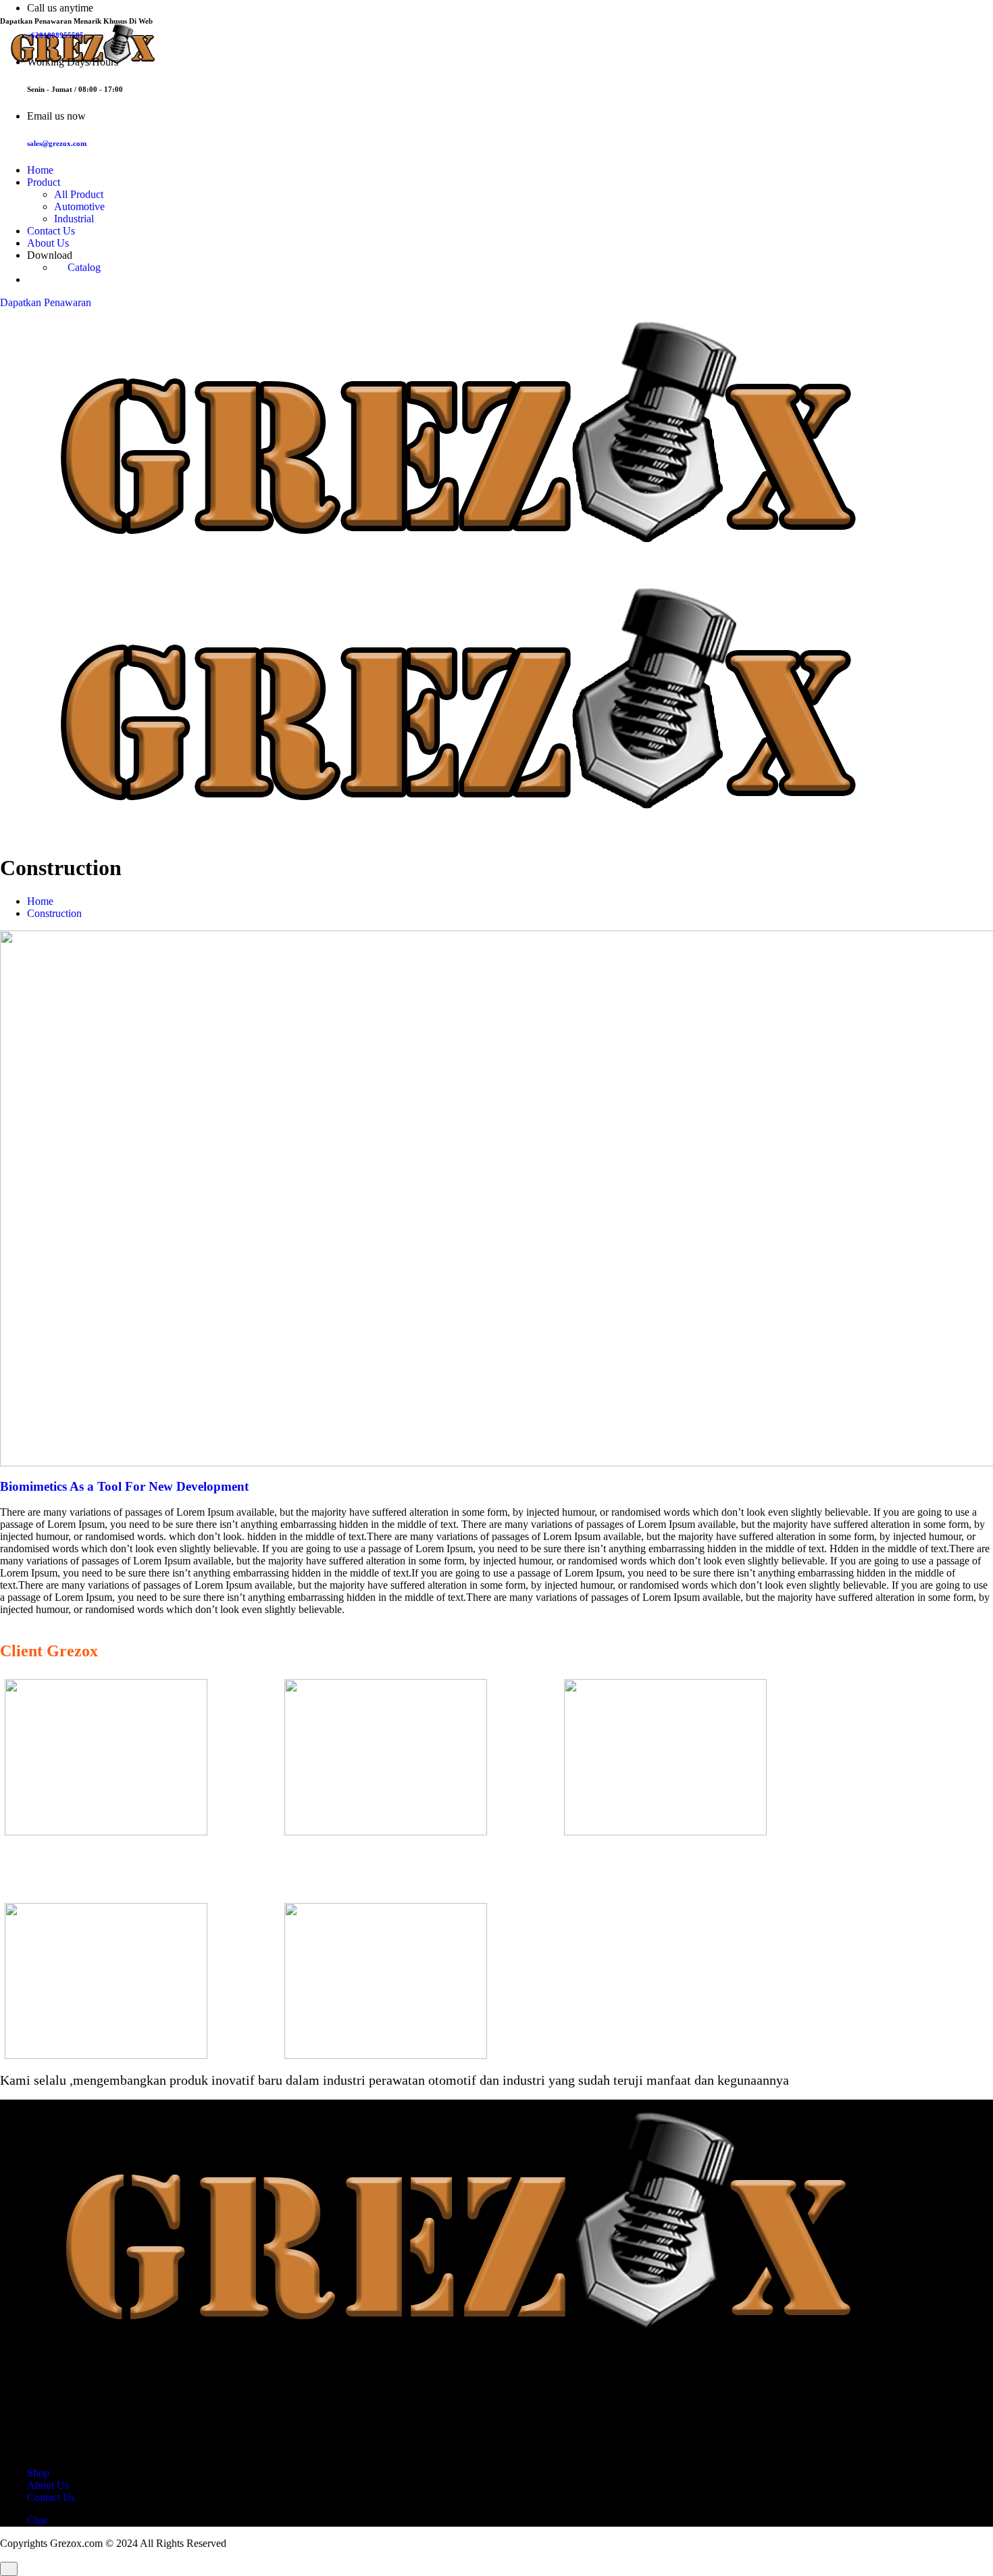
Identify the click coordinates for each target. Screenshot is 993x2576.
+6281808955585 (55, 35)
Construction (54, 913)
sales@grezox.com (57, 143)
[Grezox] (496, 442)
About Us (48, 243)
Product (44, 182)
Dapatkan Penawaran (46, 302)
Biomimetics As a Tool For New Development (124, 1486)
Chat (37, 2520)
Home (40, 170)
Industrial (74, 219)
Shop (38, 2473)
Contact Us (51, 231)
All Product (79, 194)
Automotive (79, 206)
